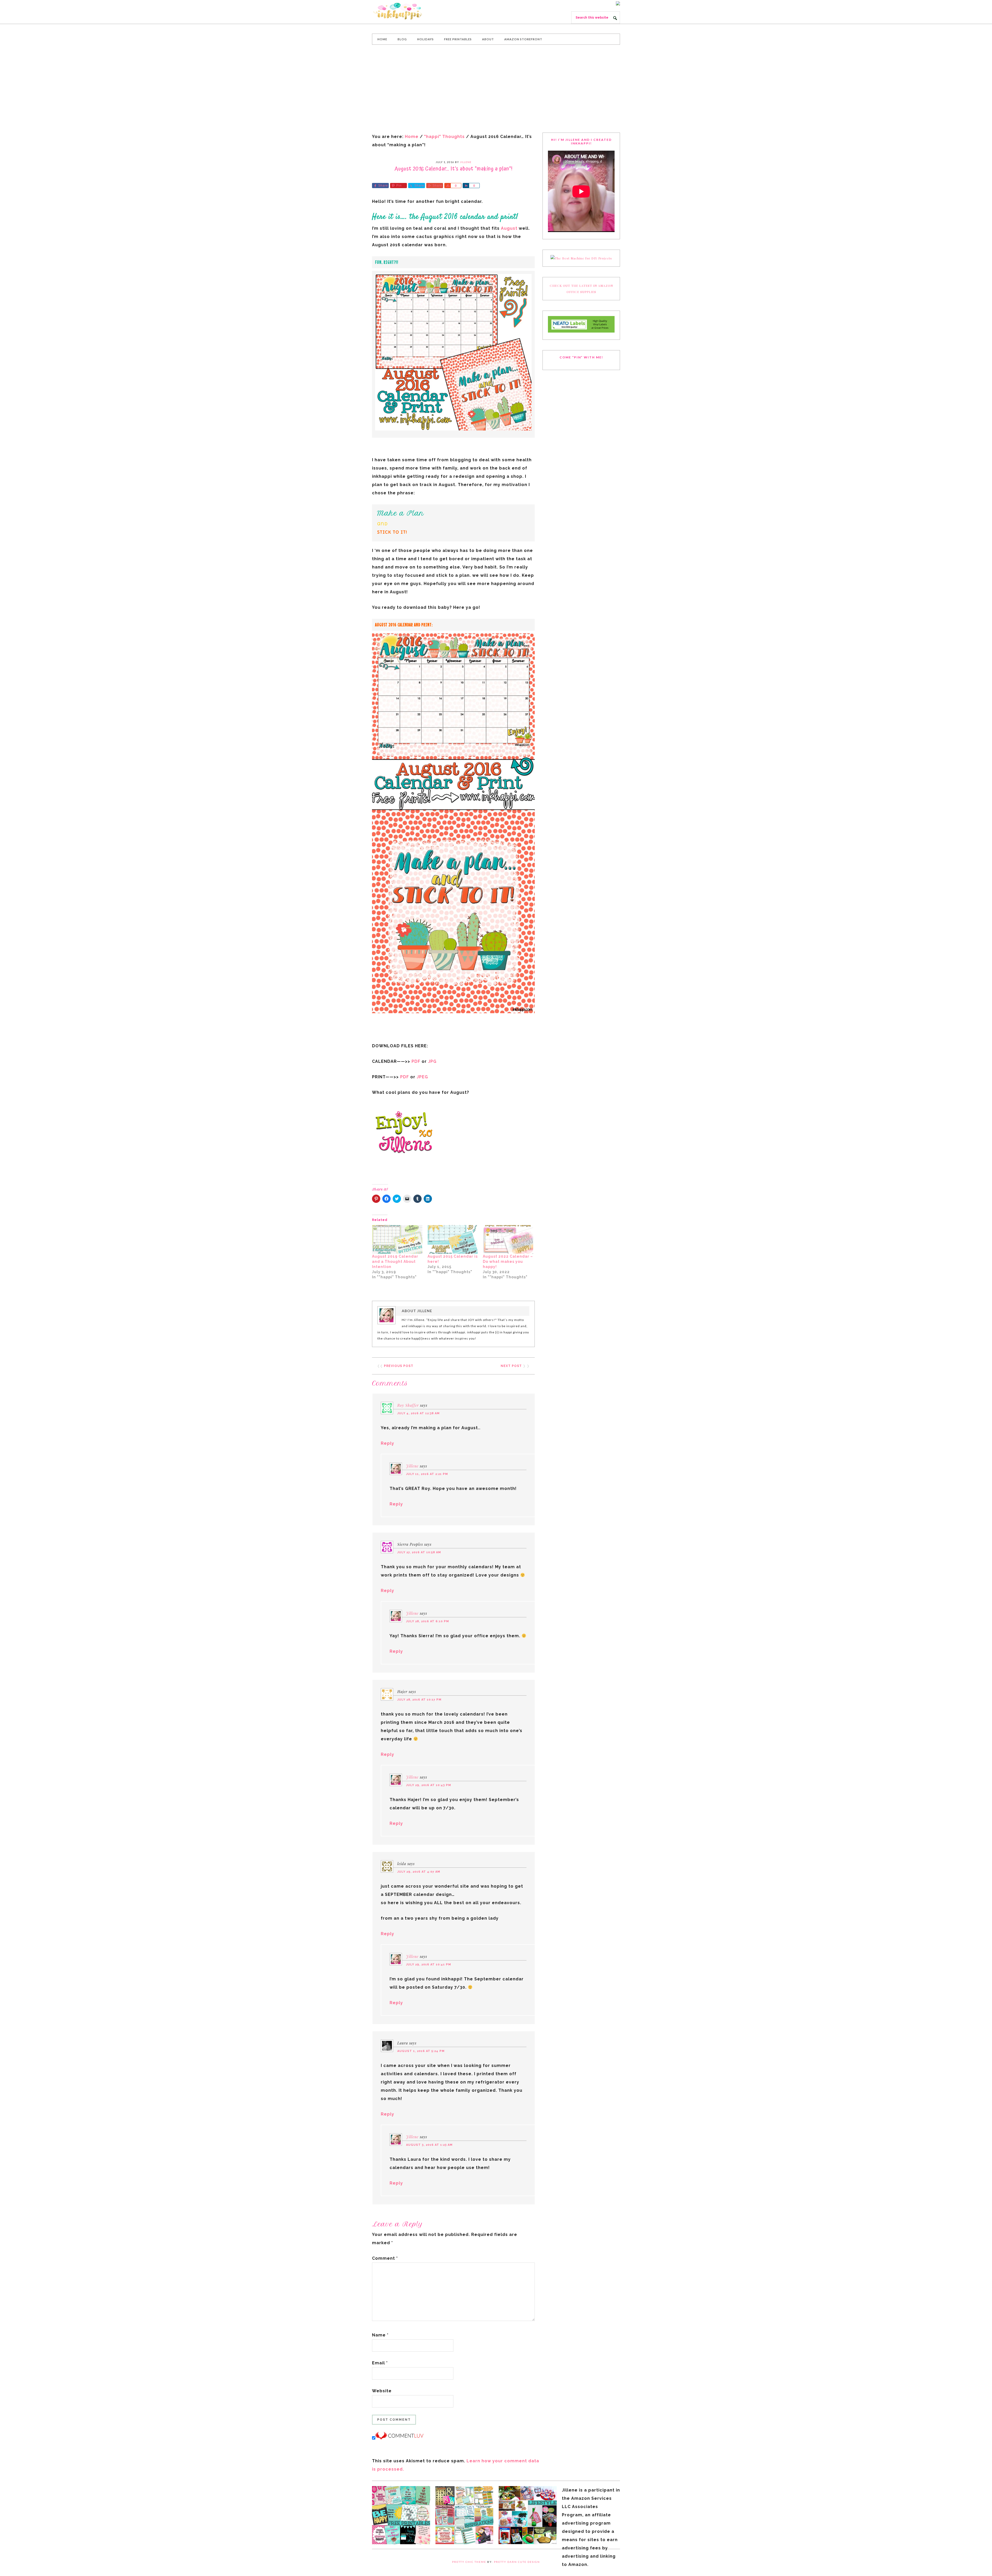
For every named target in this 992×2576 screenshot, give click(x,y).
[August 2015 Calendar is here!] (453, 1239)
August (509, 228)
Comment (385, 2258)
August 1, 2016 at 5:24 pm (421, 2051)
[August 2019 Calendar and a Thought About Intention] (397, 1239)
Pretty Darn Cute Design (517, 2562)
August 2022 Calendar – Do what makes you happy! (508, 1262)
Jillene (412, 1466)
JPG (432, 1061)
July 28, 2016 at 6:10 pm (428, 1621)
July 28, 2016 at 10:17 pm (419, 1700)
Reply (388, 1443)
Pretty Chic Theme (469, 2562)
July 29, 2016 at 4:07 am (419, 1872)
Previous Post (399, 1366)
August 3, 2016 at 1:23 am (429, 2145)
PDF (415, 1061)
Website (382, 2391)
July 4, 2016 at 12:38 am (419, 1413)
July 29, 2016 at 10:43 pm (429, 1785)
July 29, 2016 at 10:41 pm (429, 1964)
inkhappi (411, 11)
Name (380, 2335)
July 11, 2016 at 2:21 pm (427, 1474)
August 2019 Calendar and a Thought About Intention (395, 1262)
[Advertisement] (496, 89)
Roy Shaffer (408, 1405)
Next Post (511, 1366)
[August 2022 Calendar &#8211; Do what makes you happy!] (508, 1239)
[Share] (447, 186)
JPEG (422, 1077)
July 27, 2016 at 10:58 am (419, 1552)
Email (380, 2363)
